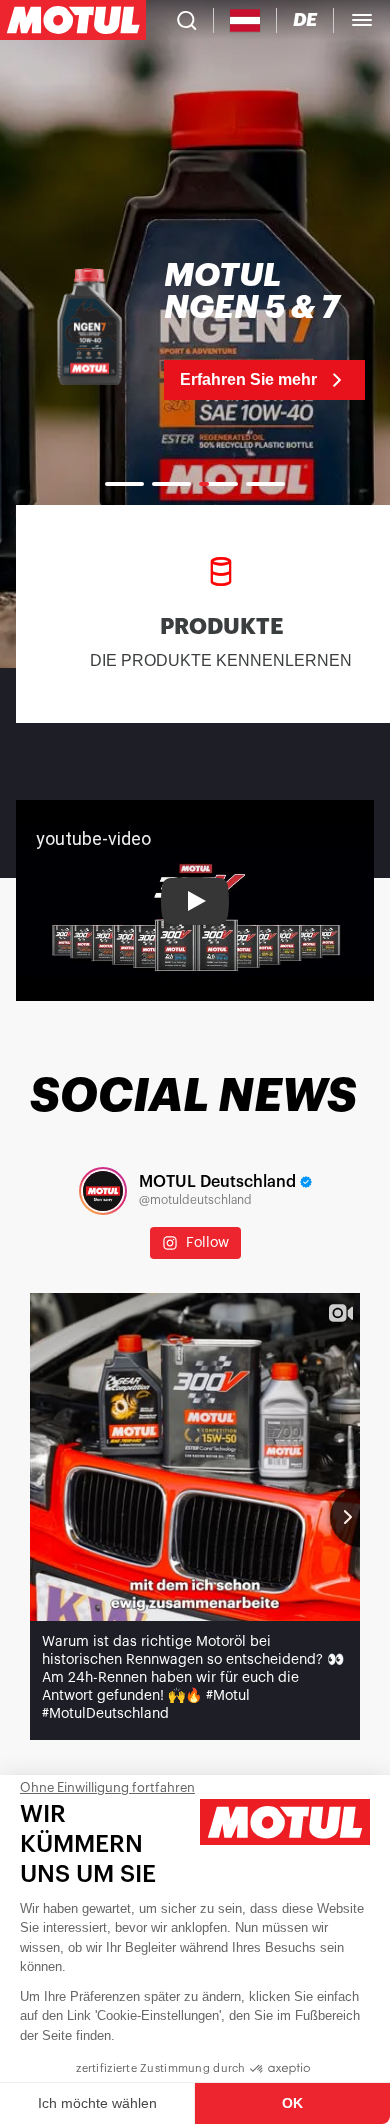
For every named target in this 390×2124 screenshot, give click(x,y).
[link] (195, 330)
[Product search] (187, 20)
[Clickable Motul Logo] (73, 20)
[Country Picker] (245, 20)
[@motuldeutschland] (103, 1191)
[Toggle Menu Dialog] (362, 20)
